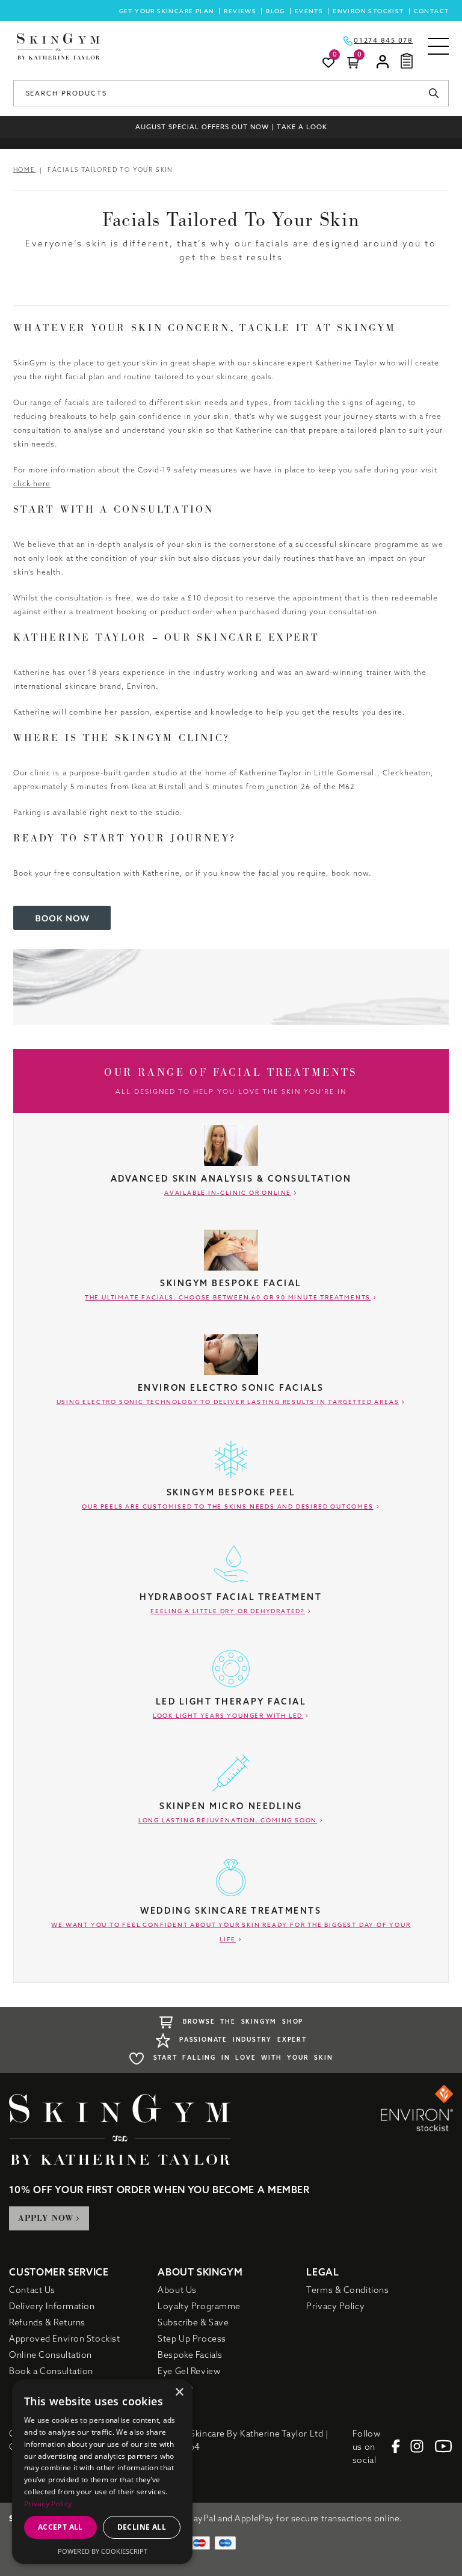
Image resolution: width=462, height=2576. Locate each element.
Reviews (240, 11)
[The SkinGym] (58, 46)
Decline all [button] (142, 2527)
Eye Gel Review (189, 2371)
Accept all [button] (60, 2527)
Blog (276, 11)
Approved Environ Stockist (64, 2339)
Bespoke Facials (190, 2355)
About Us (177, 2290)
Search (437, 93)
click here (32, 484)
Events (309, 11)
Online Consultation (51, 2355)
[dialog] (102, 2472)
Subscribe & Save (193, 2322)
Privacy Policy (335, 2306)
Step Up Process (192, 2339)
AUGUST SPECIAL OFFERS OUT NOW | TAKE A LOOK (231, 127)
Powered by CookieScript (103, 2551)
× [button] (179, 2392)
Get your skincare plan (167, 11)
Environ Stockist (368, 11)
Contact (432, 11)
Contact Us (32, 2290)
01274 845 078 (383, 41)
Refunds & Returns (47, 2322)
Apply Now (46, 2218)
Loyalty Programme (199, 2306)
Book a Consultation (51, 2371)
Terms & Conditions (347, 2290)
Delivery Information (52, 2306)
